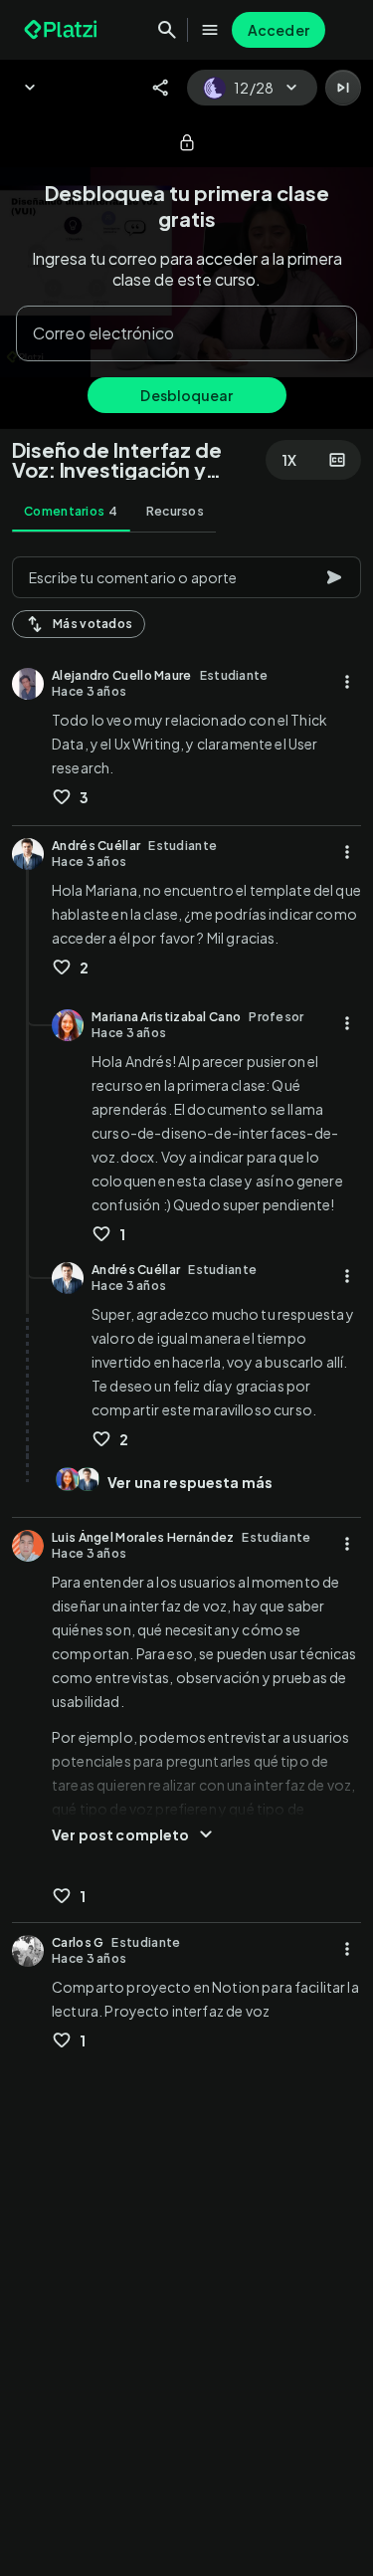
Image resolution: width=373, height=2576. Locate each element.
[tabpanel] (186, 1560)
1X (289, 460)
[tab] (71, 512)
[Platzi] (63, 30)
